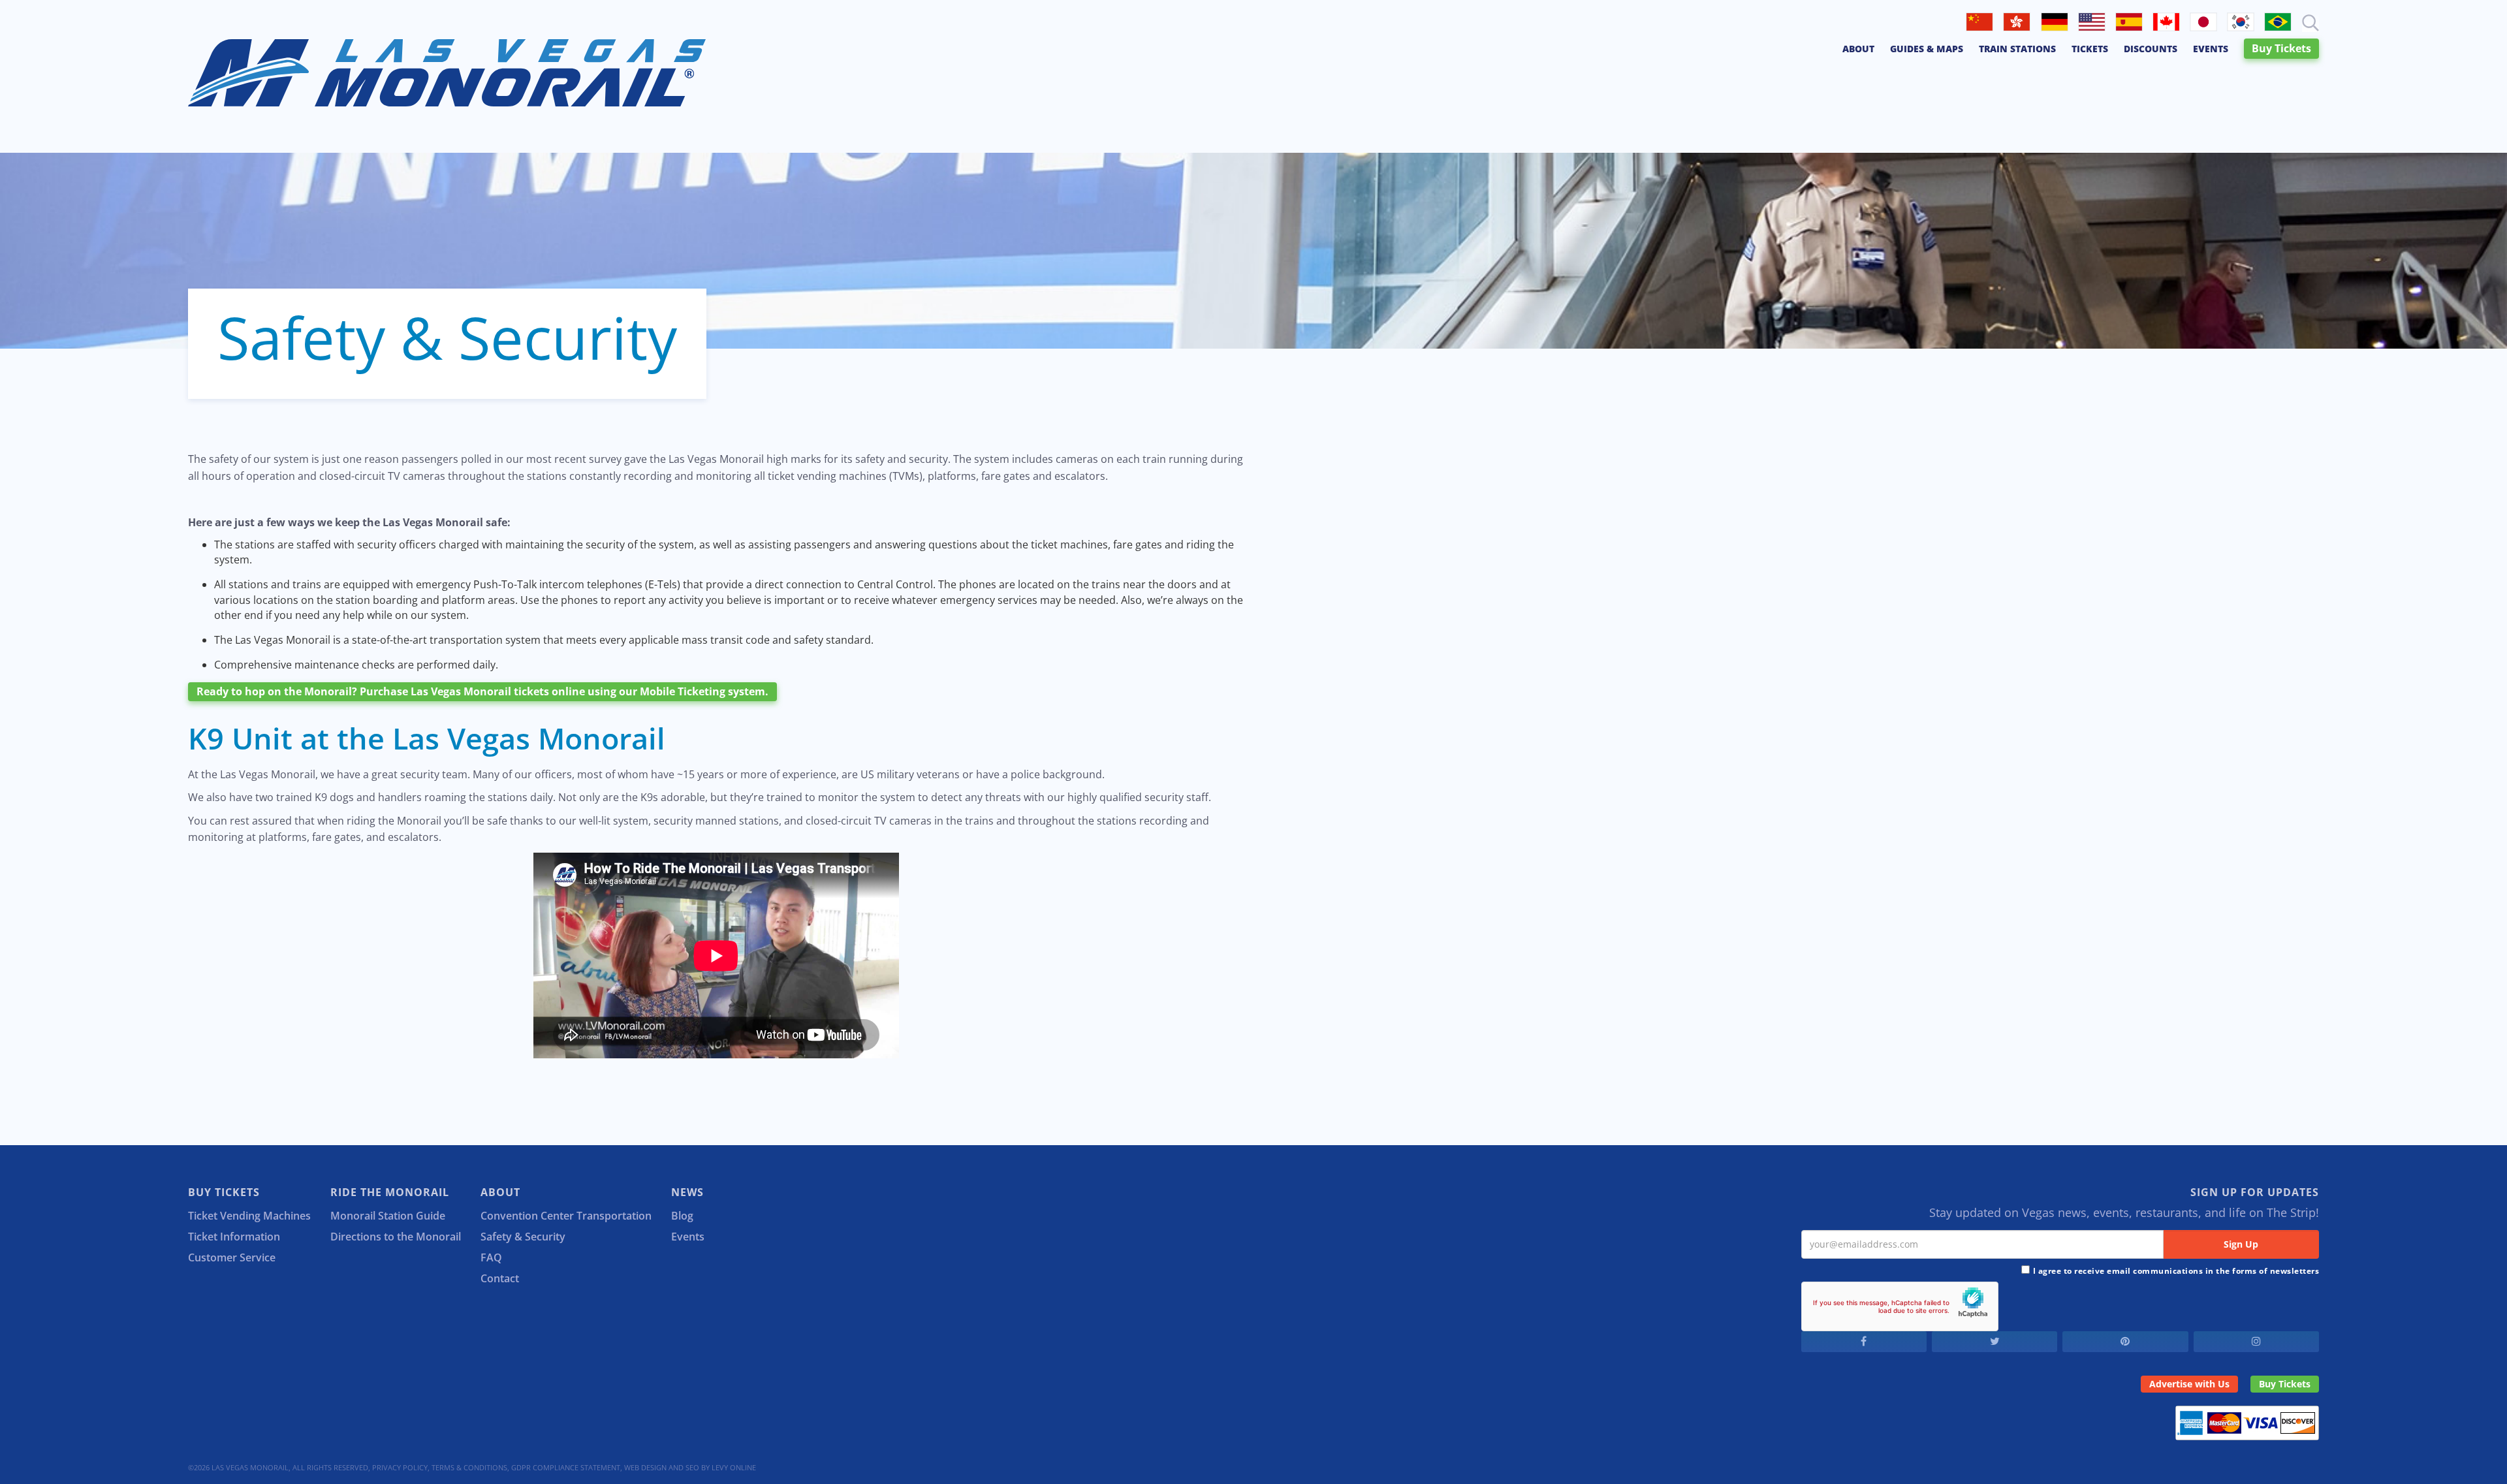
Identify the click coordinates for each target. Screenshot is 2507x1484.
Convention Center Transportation (566, 1216)
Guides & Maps (1927, 49)
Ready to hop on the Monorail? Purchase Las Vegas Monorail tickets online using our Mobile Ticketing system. (482, 691)
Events (2211, 49)
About (1858, 49)
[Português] (2278, 22)
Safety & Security (523, 1237)
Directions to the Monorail (396, 1237)
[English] (2092, 22)
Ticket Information (234, 1237)
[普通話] (1979, 22)
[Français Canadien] (2166, 22)
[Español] (2129, 22)
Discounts (2151, 49)
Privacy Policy (400, 1467)
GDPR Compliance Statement (566, 1467)
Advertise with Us (2189, 1384)
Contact (500, 1278)
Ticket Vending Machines (249, 1216)
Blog (682, 1216)
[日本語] (2203, 22)
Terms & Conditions (469, 1467)
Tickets (2090, 49)
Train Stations (2017, 49)
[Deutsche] (2055, 22)
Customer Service (232, 1257)
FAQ (491, 1257)
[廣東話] (2017, 22)
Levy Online (734, 1467)
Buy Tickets (2281, 48)
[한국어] (2241, 22)
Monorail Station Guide (388, 1216)
